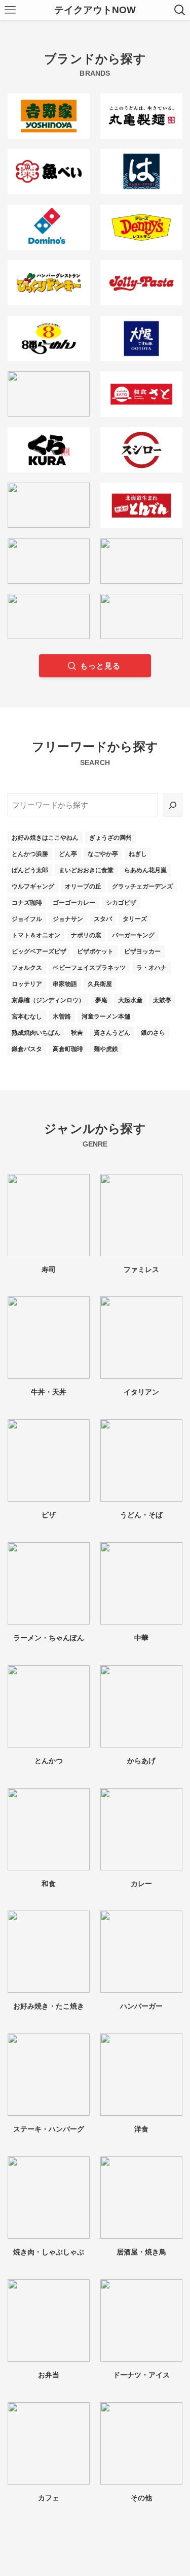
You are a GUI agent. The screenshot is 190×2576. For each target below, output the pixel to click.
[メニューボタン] (10, 10)
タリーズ (135, 919)
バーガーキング (133, 935)
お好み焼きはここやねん (45, 838)
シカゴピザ (121, 903)
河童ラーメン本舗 (106, 1016)
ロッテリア (27, 984)
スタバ (103, 919)
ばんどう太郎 (30, 870)
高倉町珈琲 (68, 1049)
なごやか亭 (103, 854)
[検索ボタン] (180, 10)
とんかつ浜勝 (30, 854)
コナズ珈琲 (27, 903)
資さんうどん (112, 1033)
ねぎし (138, 854)
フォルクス (27, 968)
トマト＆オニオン (36, 935)
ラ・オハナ (151, 968)
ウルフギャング (33, 886)
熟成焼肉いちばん (36, 1033)
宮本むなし (27, 1016)
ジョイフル (27, 919)
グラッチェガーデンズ (142, 886)
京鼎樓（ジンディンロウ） (48, 1000)
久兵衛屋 (100, 984)
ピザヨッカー (142, 951)
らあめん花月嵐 (145, 870)
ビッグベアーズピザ (39, 951)
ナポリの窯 (86, 935)
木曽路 (62, 1016)
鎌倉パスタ (27, 1049)
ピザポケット (95, 951)
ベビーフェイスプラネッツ (89, 968)
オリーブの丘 (83, 886)
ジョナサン (68, 919)
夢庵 (101, 1000)
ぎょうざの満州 (110, 838)
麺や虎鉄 (106, 1049)
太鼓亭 (162, 1000)
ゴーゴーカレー (74, 903)
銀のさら (153, 1033)
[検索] (173, 805)
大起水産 (130, 1000)
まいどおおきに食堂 (86, 870)
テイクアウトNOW (95, 10)
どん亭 (68, 854)
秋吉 (77, 1033)
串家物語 (65, 984)
